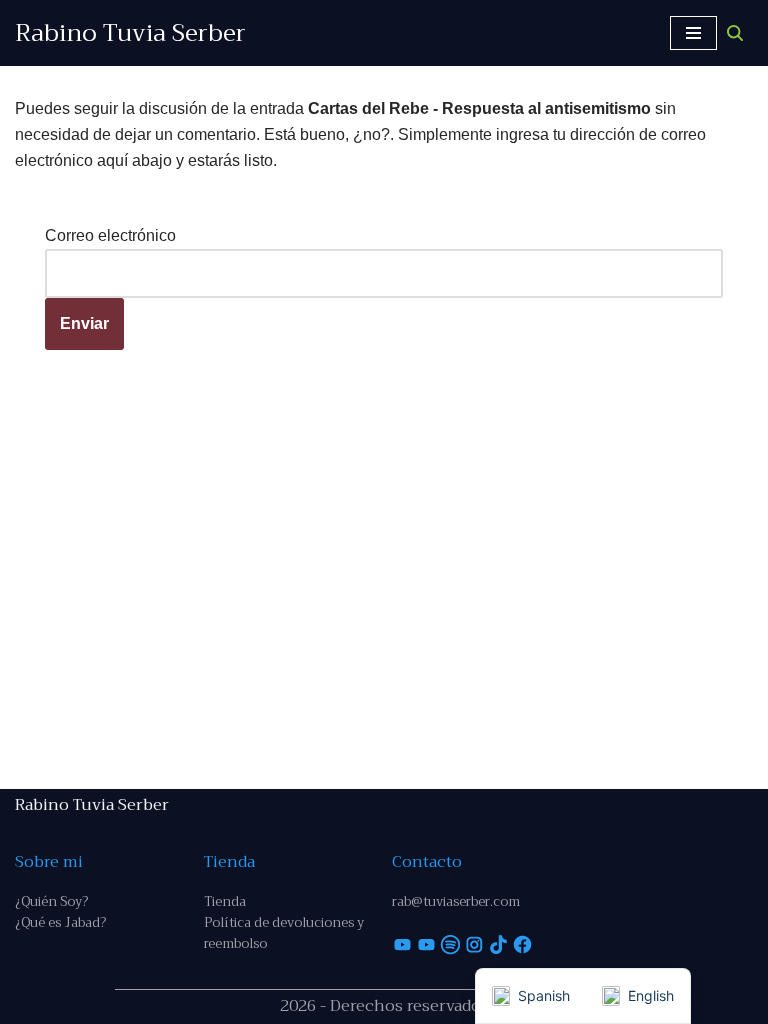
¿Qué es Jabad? (60, 922)
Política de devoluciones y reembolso (284, 933)
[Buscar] (735, 33)
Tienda (225, 901)
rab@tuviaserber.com (456, 901)
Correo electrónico (110, 235)
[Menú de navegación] (693, 33)
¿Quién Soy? (51, 901)
